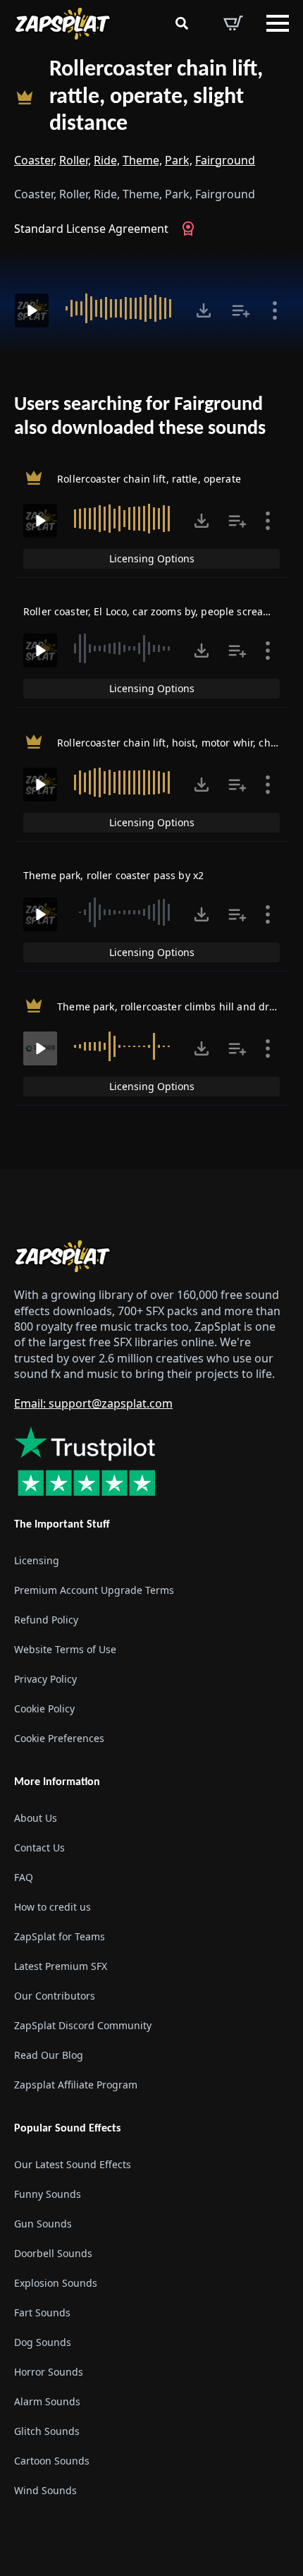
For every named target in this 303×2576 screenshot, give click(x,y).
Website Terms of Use (65, 1649)
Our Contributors (55, 1996)
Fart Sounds (42, 2312)
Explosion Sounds (56, 2283)
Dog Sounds (43, 2342)
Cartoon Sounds (52, 2461)
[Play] (32, 310)
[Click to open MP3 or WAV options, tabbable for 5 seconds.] (204, 310)
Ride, (107, 160)
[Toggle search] (182, 23)
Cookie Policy (44, 1709)
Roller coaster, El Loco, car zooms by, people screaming (156, 611)
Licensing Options (152, 558)
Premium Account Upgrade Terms (94, 1590)
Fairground (225, 160)
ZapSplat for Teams (60, 1936)
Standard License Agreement (91, 229)
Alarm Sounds (47, 2401)
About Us (36, 1818)
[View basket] (233, 23)
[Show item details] (275, 310)
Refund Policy (46, 1620)
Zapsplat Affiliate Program (76, 2085)
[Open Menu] (278, 23)
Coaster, (35, 160)
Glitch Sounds (47, 2431)
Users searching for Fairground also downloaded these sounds (140, 417)
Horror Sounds (49, 2372)
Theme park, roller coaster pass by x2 (113, 875)
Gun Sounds (43, 2224)
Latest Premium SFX (61, 1966)
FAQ (24, 1877)
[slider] (120, 308)
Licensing (37, 1560)
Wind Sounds (45, 2490)
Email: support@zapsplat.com (93, 1403)
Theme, (142, 160)
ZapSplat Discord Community (83, 2025)
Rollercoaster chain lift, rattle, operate (149, 478)
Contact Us (39, 1848)
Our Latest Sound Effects (73, 2164)
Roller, (75, 160)
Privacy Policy (45, 1679)
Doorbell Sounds (53, 2253)
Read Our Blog (49, 2055)
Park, (179, 160)
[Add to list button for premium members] (241, 310)
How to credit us (52, 1907)
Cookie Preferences (59, 1738)
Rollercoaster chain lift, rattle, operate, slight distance (156, 97)
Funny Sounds (48, 2194)
